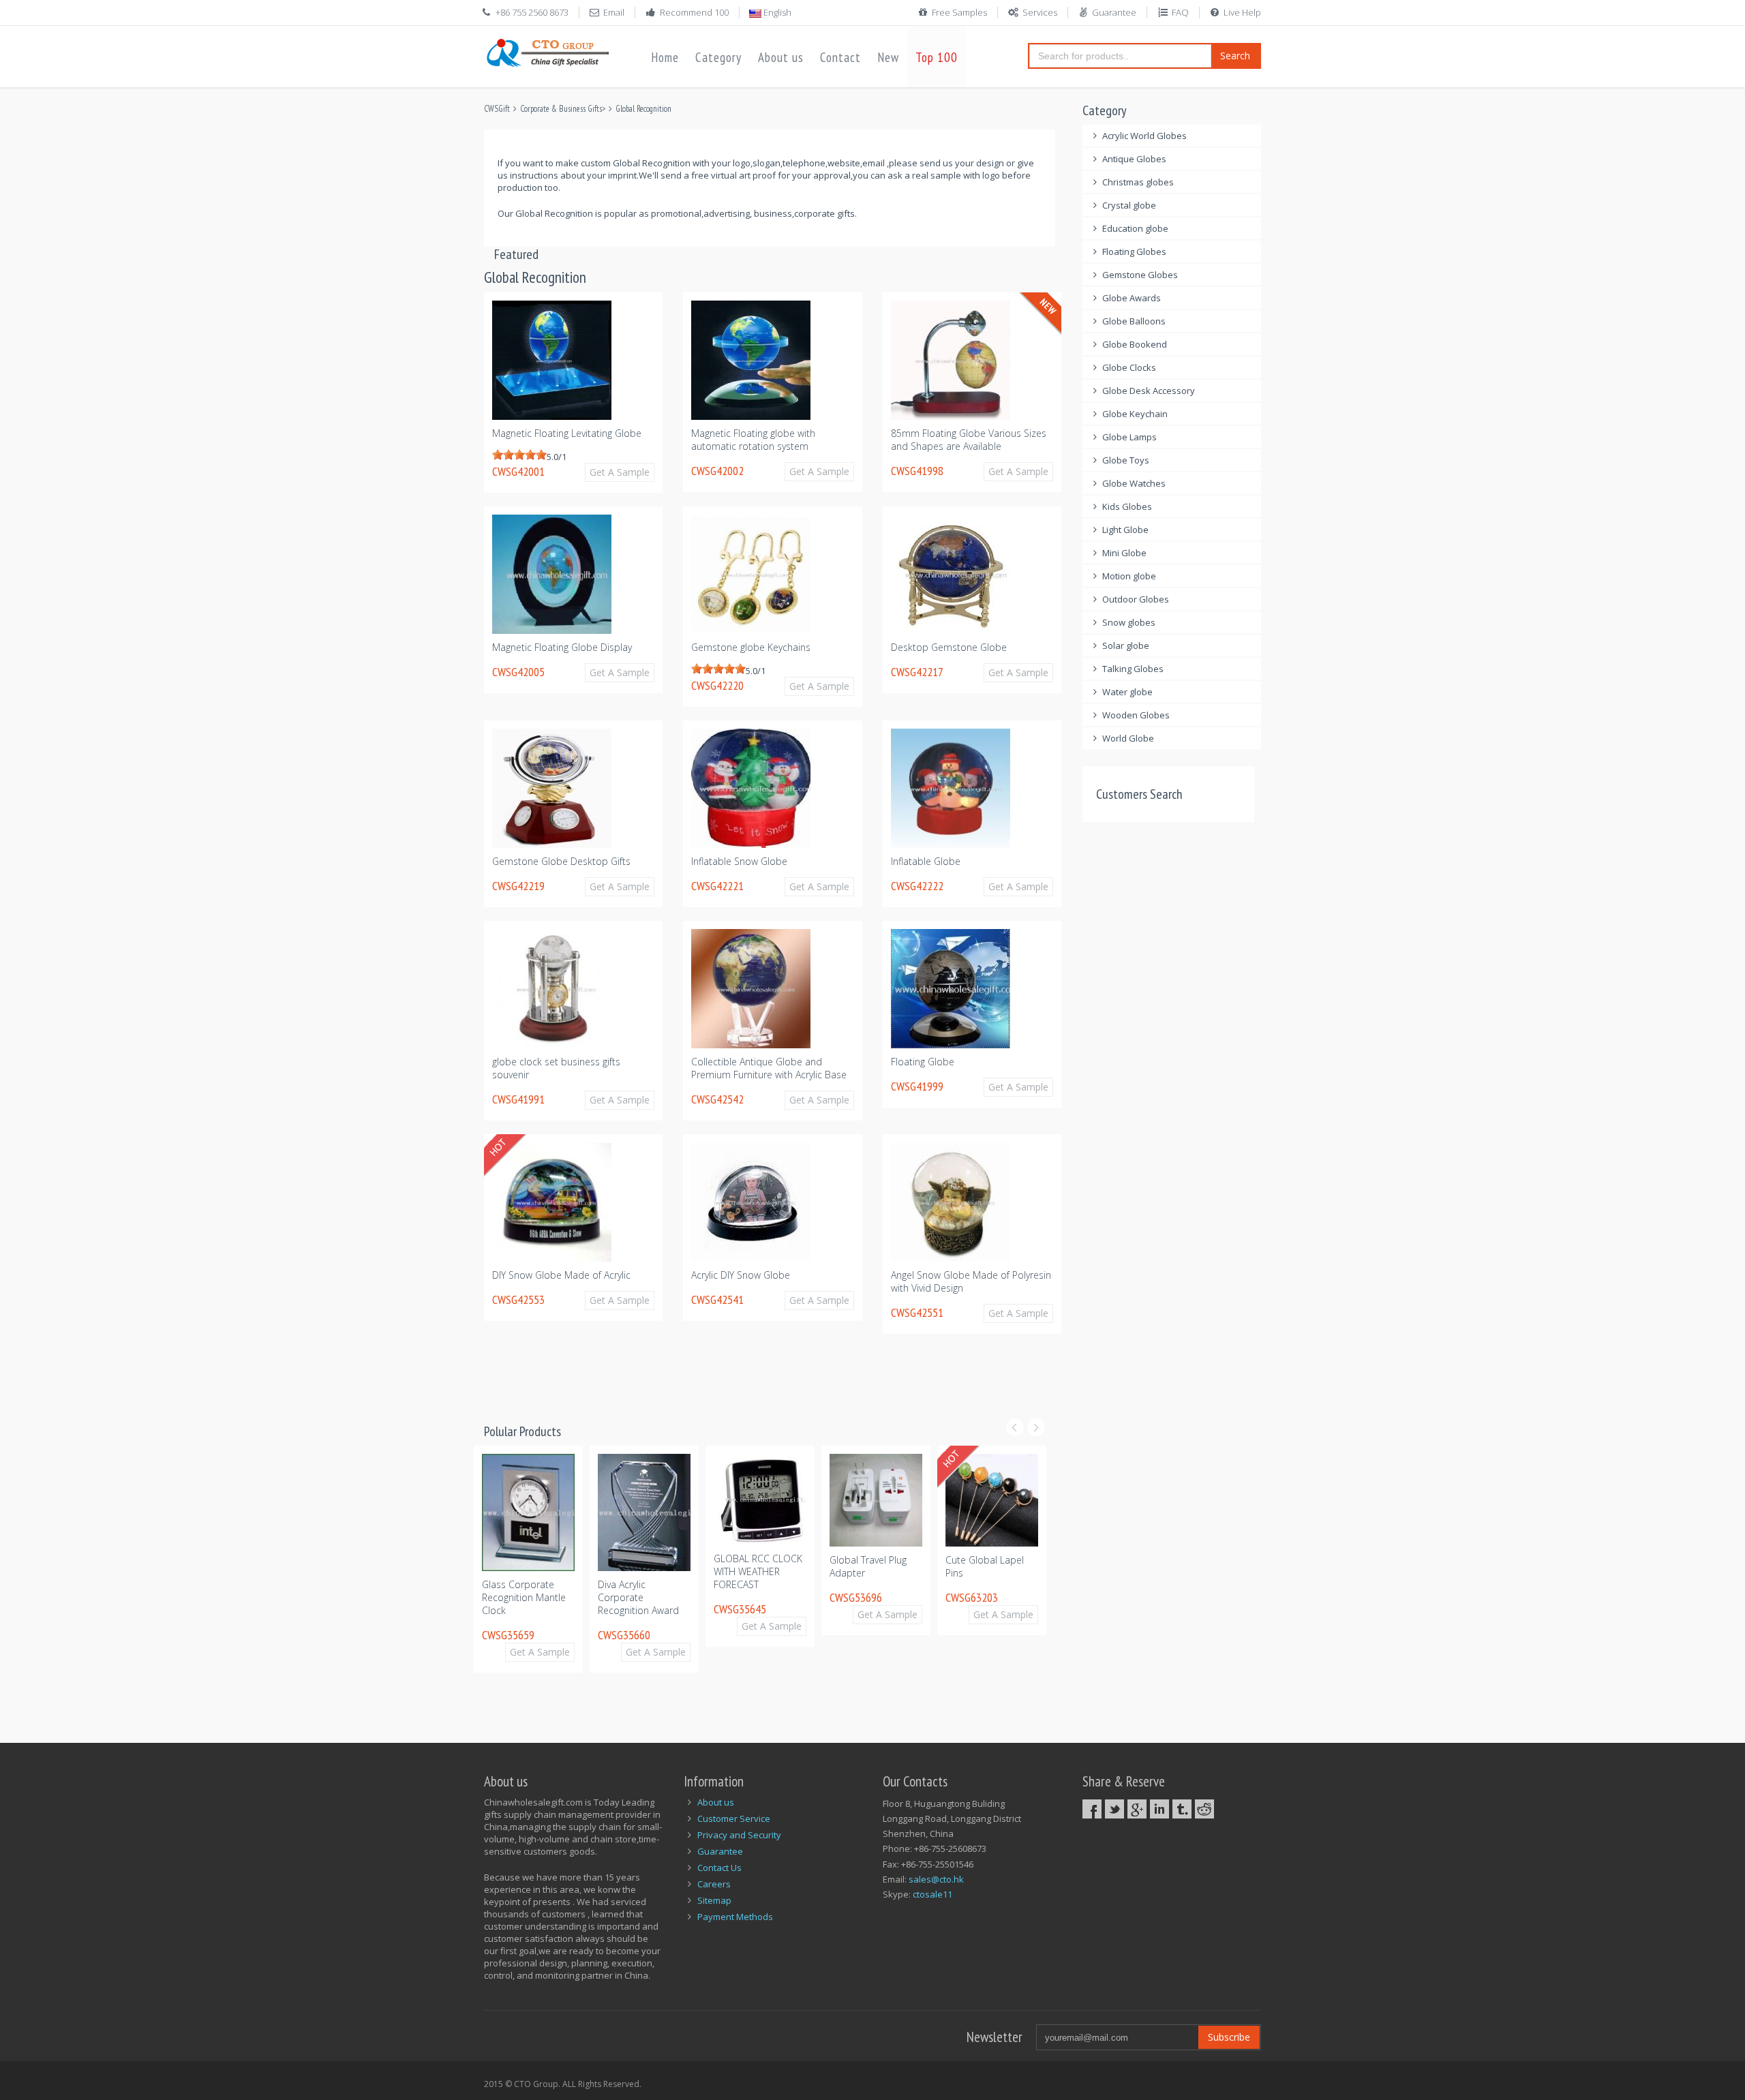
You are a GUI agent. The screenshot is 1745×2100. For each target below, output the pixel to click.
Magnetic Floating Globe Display (562, 647)
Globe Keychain (1135, 414)
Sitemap (714, 1900)
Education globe (1135, 228)
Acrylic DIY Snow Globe (741, 1275)
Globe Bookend (1135, 344)
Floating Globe (923, 1062)
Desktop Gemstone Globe (949, 647)
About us (781, 57)
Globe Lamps (1129, 437)
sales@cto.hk (936, 1879)
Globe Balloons (1134, 321)
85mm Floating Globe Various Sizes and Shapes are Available (969, 440)
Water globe (1127, 692)
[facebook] (1092, 1809)
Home (665, 57)
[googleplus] (1137, 1809)
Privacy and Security (739, 1835)
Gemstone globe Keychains (751, 647)
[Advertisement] (732, 1390)
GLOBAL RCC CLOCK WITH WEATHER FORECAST (642, 1571)
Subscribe (1229, 2037)
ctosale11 (932, 1894)
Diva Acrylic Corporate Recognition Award (522, 1597)
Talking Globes (1133, 669)
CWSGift (497, 109)
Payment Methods (735, 1917)
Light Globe (1125, 530)
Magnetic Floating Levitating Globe (567, 433)
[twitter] (1114, 1809)
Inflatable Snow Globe (739, 861)
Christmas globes (1138, 182)
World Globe (1128, 738)
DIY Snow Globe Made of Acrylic (561, 1275)
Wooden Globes (1136, 715)
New (888, 57)
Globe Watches (1134, 483)
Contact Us (719, 1868)
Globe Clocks (1129, 367)
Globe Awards (1132, 298)
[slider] (519, 455)
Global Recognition (643, 109)
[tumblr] (1182, 1809)
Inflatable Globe (926, 861)
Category (718, 57)
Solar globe (1126, 645)
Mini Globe (1124, 553)
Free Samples (959, 12)
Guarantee (1114, 12)
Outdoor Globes (1136, 599)
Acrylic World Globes (1144, 136)
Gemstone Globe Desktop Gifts (561, 861)
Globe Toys (1126, 460)
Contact (840, 57)
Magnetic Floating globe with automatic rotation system (753, 440)
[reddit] (1204, 1809)
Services (1040, 12)
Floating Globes (1134, 252)
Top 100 (937, 57)
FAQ (1180, 12)
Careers (714, 1884)
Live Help (1242, 12)
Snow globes (1129, 622)
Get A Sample (620, 472)
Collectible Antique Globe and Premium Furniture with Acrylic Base (769, 1068)
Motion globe (1129, 576)
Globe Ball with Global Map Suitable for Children (990, 1573)
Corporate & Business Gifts (561, 109)
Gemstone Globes (1140, 275)
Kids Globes (1127, 506)
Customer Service (734, 1819)
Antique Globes (1134, 159)
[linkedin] (1159, 1809)
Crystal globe (1129, 205)
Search (1235, 56)
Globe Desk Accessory (1149, 391)
